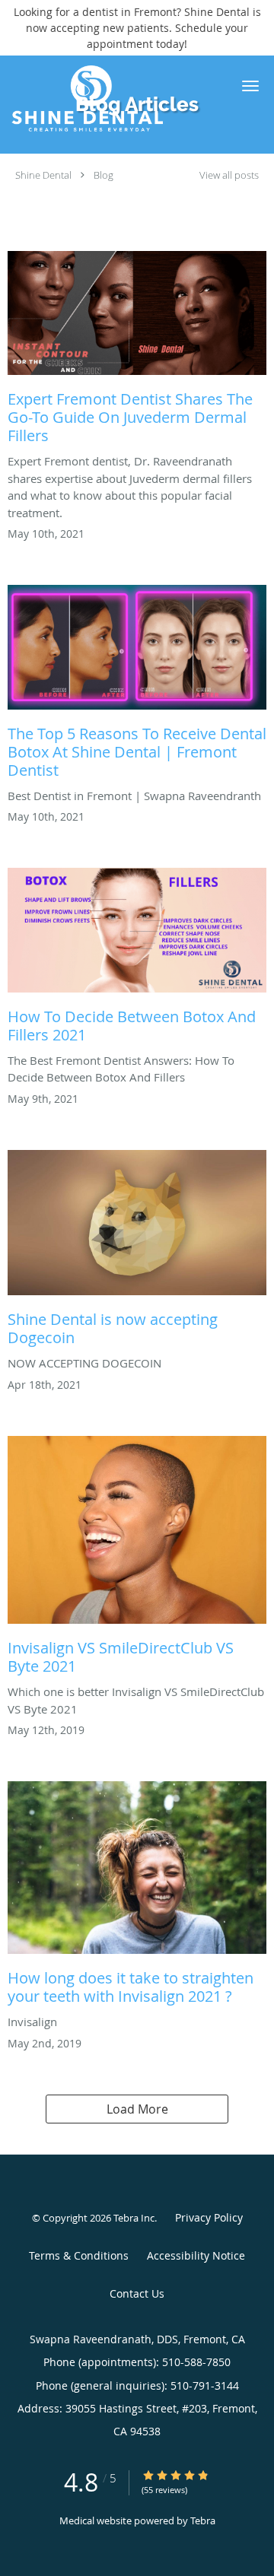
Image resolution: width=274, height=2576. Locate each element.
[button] (250, 86)
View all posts (229, 175)
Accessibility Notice (196, 2255)
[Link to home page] (114, 98)
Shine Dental (43, 175)
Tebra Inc (134, 2218)
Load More (137, 2109)
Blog (104, 175)
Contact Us (137, 2293)
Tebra (203, 2520)
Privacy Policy (209, 2217)
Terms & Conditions (79, 2255)
